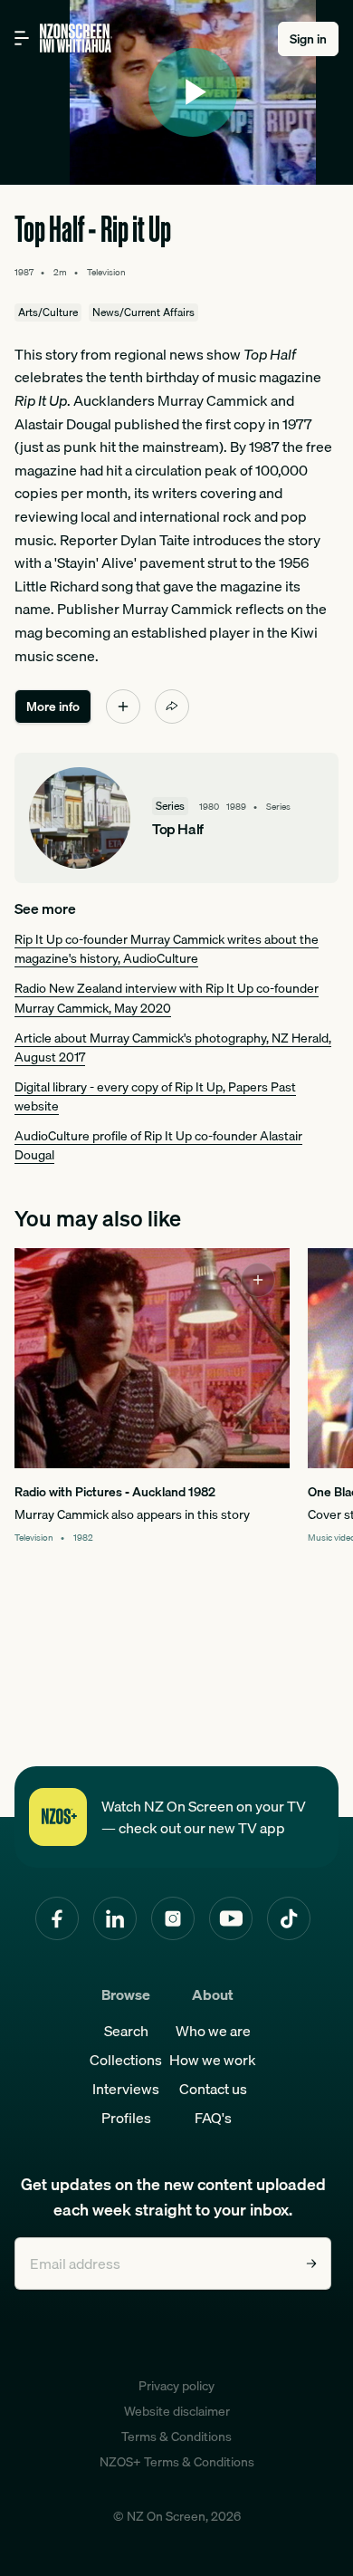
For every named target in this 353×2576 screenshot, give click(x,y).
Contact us (213, 2089)
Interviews (126, 2089)
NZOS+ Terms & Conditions (177, 2462)
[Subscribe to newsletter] (311, 2264)
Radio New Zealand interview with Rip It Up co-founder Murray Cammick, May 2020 (167, 998)
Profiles (126, 2118)
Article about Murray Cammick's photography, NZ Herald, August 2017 (173, 1048)
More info (53, 706)
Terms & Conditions (176, 2437)
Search (126, 2031)
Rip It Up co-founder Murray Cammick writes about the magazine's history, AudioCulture (167, 949)
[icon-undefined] (123, 706)
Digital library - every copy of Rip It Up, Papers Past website (155, 1096)
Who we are (213, 2031)
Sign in (308, 39)
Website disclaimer (177, 2411)
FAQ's (213, 2118)
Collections (126, 2060)
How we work (213, 2060)
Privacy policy (176, 2386)
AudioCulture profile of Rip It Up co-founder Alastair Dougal (158, 1145)
